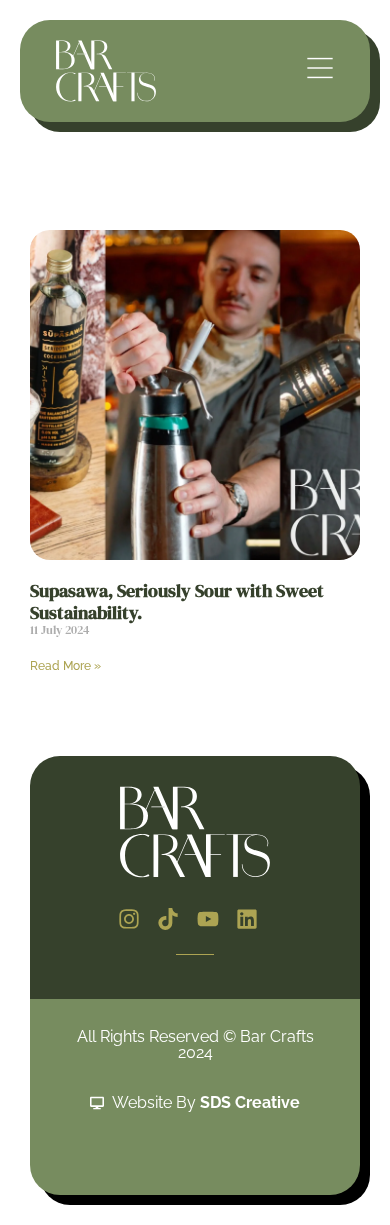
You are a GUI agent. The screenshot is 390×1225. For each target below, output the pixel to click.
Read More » (65, 666)
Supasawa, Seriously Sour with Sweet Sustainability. (177, 601)
